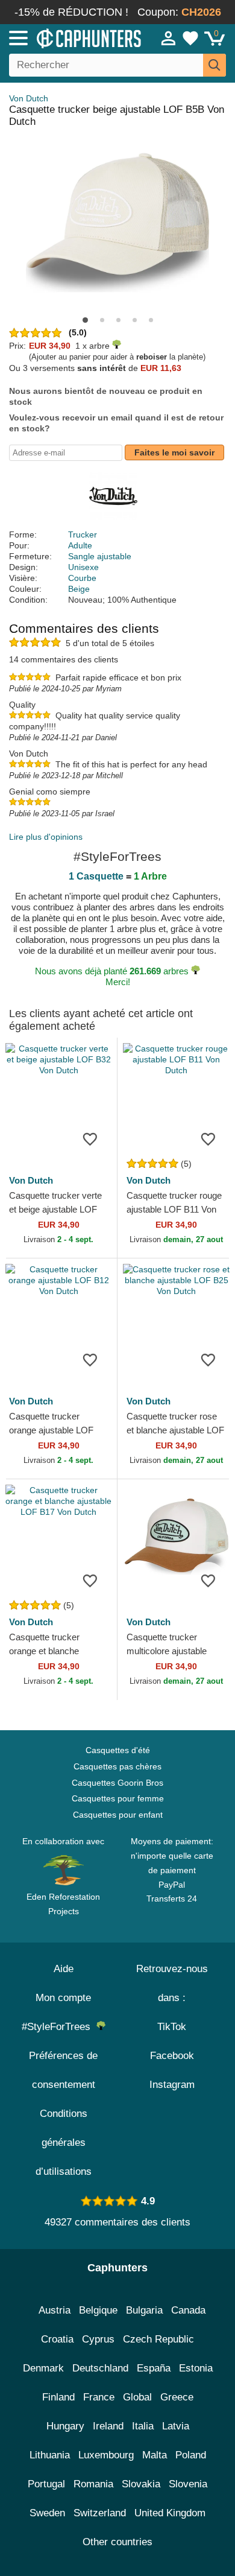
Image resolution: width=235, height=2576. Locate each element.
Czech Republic (158, 2339)
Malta (155, 2455)
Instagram (172, 2085)
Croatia (57, 2339)
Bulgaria (144, 2310)
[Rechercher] (215, 65)
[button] (85, 320)
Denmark (43, 2368)
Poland (191, 2455)
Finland (58, 2397)
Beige (79, 589)
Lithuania (50, 2455)
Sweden (47, 2513)
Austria (55, 2310)
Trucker (83, 535)
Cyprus (98, 2339)
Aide (64, 1969)
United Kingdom (170, 2513)
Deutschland (100, 2368)
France (99, 2397)
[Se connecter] (169, 38)
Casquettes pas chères (117, 1766)
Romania (93, 2484)
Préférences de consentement (63, 2070)
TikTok (172, 2027)
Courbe (82, 578)
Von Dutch (29, 98)
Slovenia (188, 2484)
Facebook (172, 2056)
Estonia (196, 2368)
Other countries (117, 2542)
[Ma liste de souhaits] (190, 38)
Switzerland (100, 2513)
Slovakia (141, 2484)
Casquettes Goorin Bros (117, 1783)
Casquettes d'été (118, 1750)
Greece (177, 2397)
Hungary (65, 2426)
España (154, 2368)
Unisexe (83, 567)
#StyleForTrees (59, 2027)
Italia (143, 2426)
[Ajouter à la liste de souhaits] (90, 1138)
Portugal (46, 2484)
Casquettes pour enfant (118, 1815)
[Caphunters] (69, 37)
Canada (188, 2310)
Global (137, 2397)
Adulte (80, 545)
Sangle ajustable (100, 556)
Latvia (176, 2426)
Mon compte (63, 1998)
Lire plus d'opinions (46, 837)
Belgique (98, 2310)
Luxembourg (106, 2455)
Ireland (108, 2426)
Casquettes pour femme (118, 1798)
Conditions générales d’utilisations (64, 2143)
